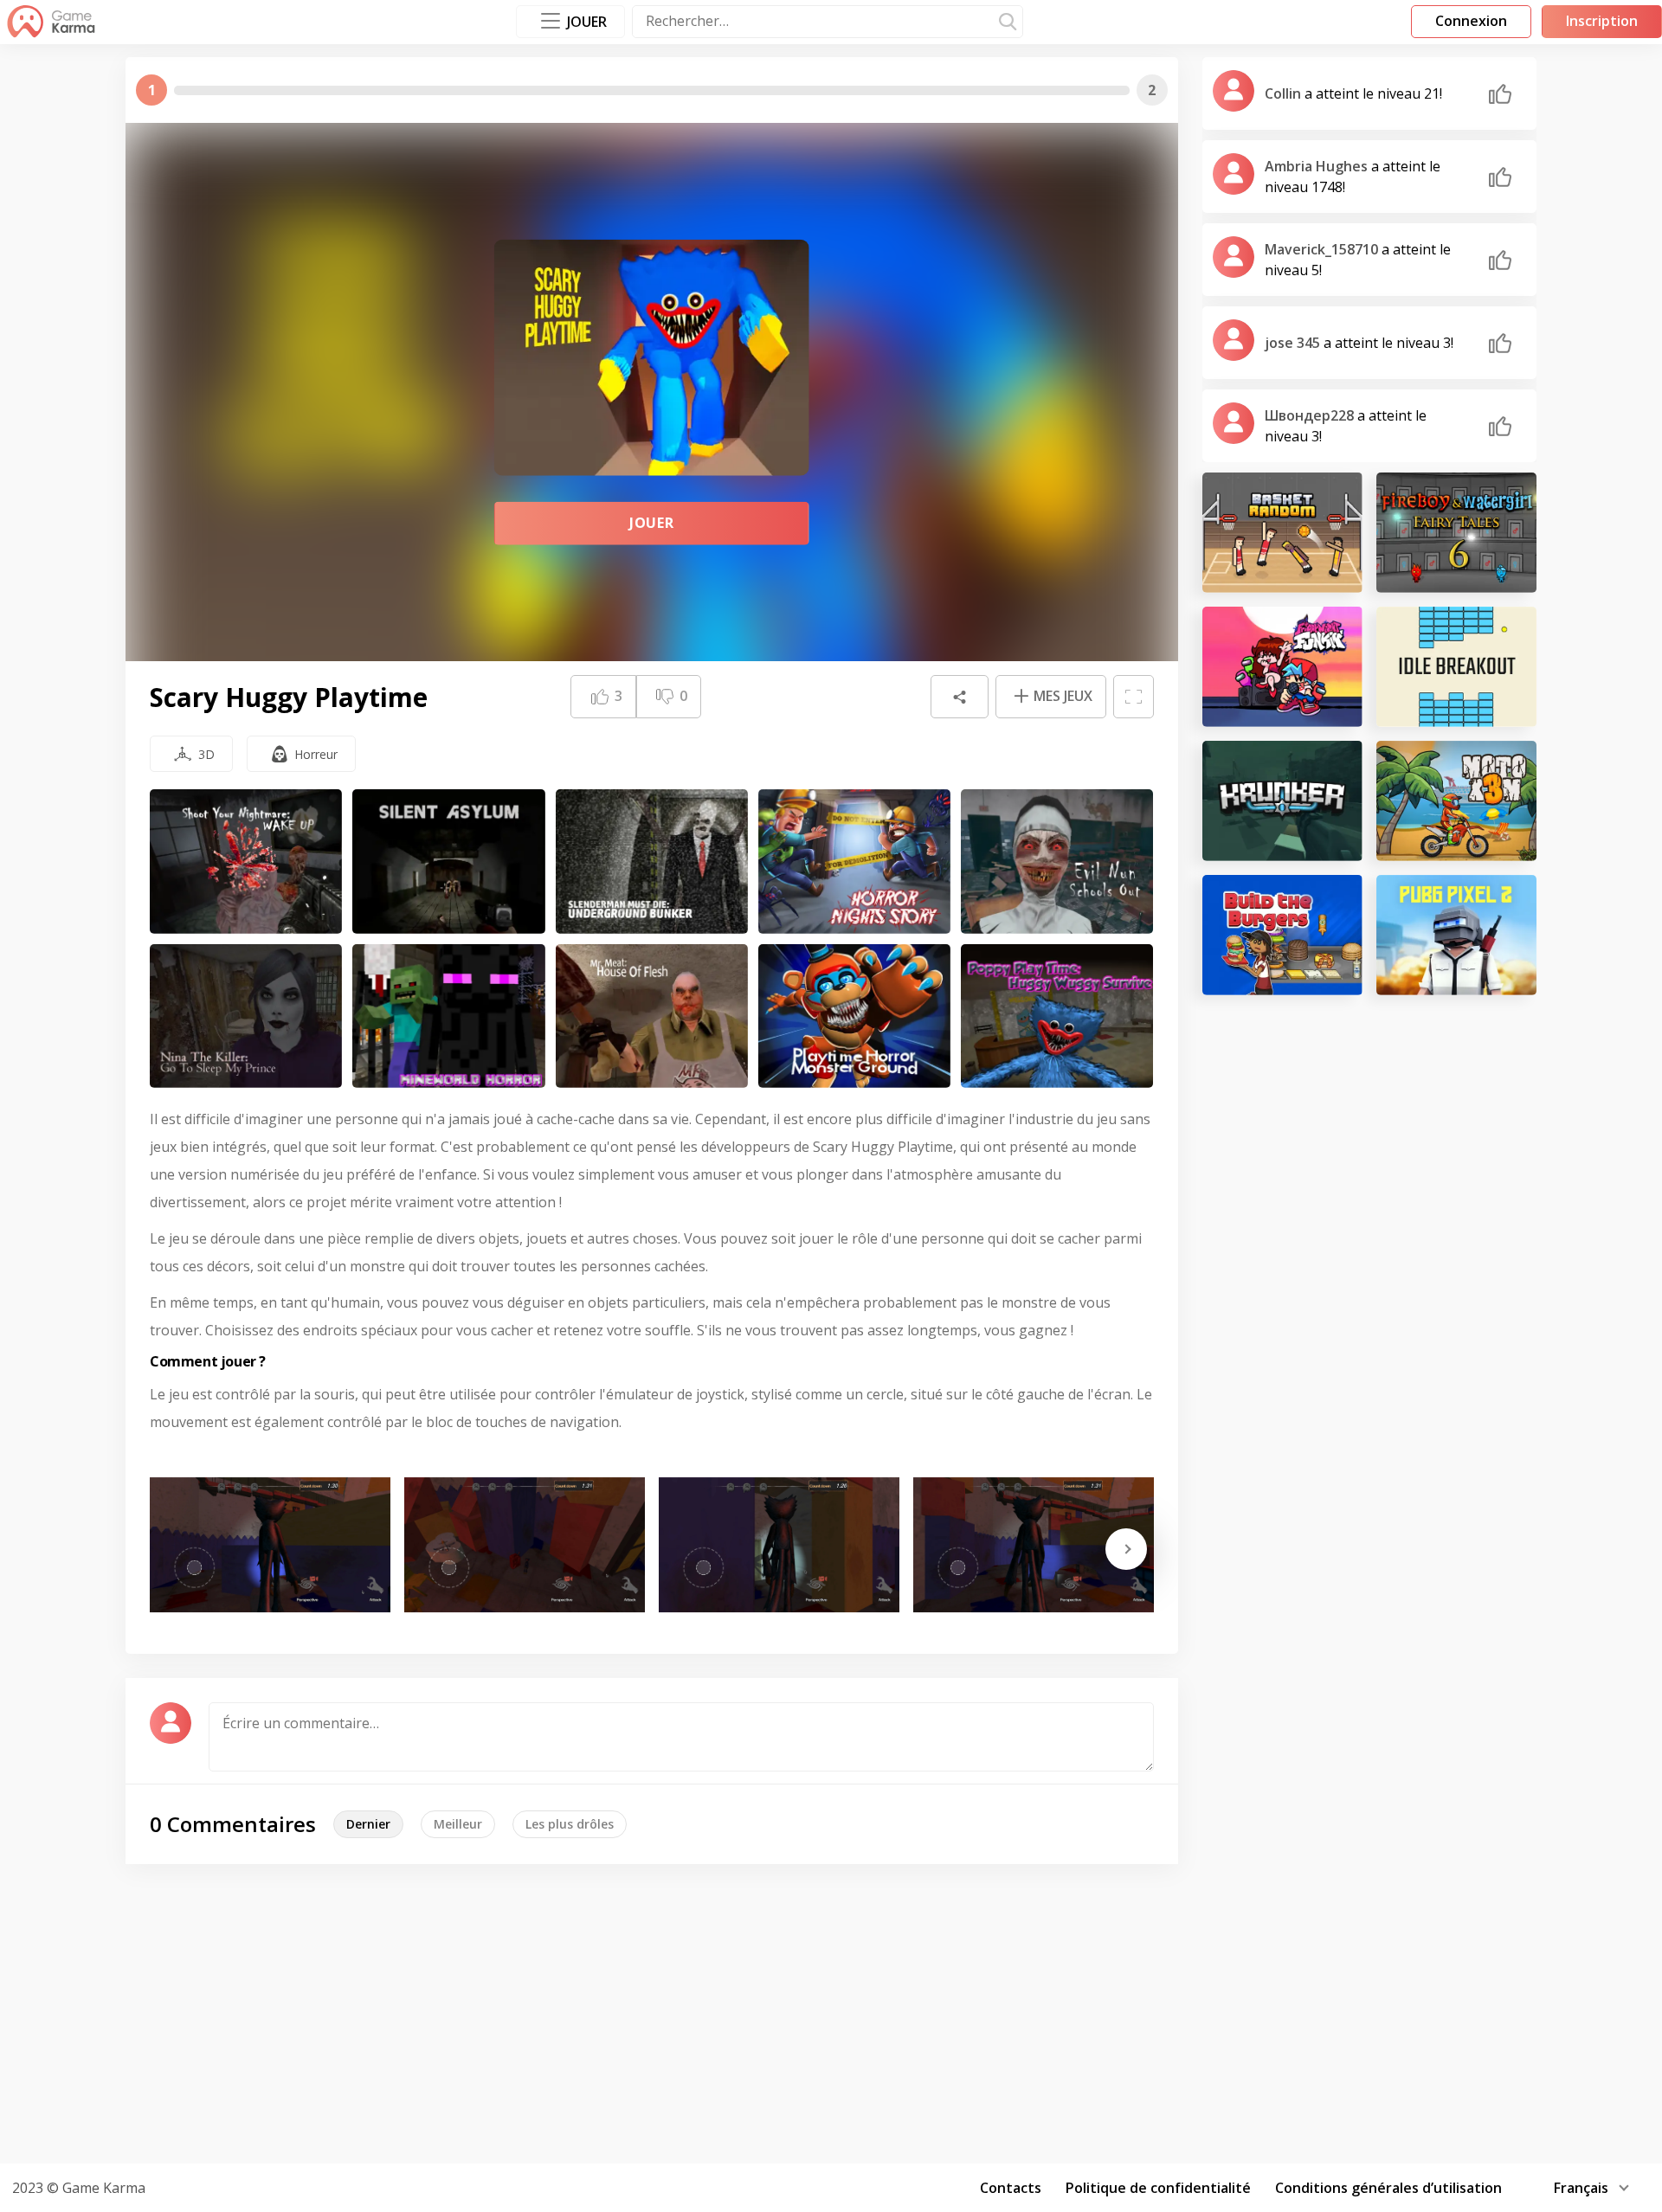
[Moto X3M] (1456, 801)
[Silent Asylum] (448, 862)
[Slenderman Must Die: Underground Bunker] (652, 862)
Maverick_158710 (1323, 249)
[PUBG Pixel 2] (1456, 935)
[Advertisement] (831, 2011)
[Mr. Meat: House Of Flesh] (652, 1016)
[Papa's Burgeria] (1282, 935)
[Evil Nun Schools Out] (1057, 862)
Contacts (1011, 2188)
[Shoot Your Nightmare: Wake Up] (246, 862)
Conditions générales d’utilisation (1388, 2188)
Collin (1285, 93)
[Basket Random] (1282, 533)
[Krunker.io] (1282, 801)
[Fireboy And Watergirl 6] (1456, 533)
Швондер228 (1311, 415)
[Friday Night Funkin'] (1282, 667)
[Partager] (959, 697)
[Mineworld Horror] (448, 1016)
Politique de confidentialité (1158, 2188)
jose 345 (1294, 343)
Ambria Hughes (1318, 166)
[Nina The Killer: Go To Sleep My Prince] (246, 1016)
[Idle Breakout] (1456, 667)
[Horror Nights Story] (854, 862)
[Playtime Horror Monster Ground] (854, 1016)
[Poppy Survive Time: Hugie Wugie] (1057, 1016)
